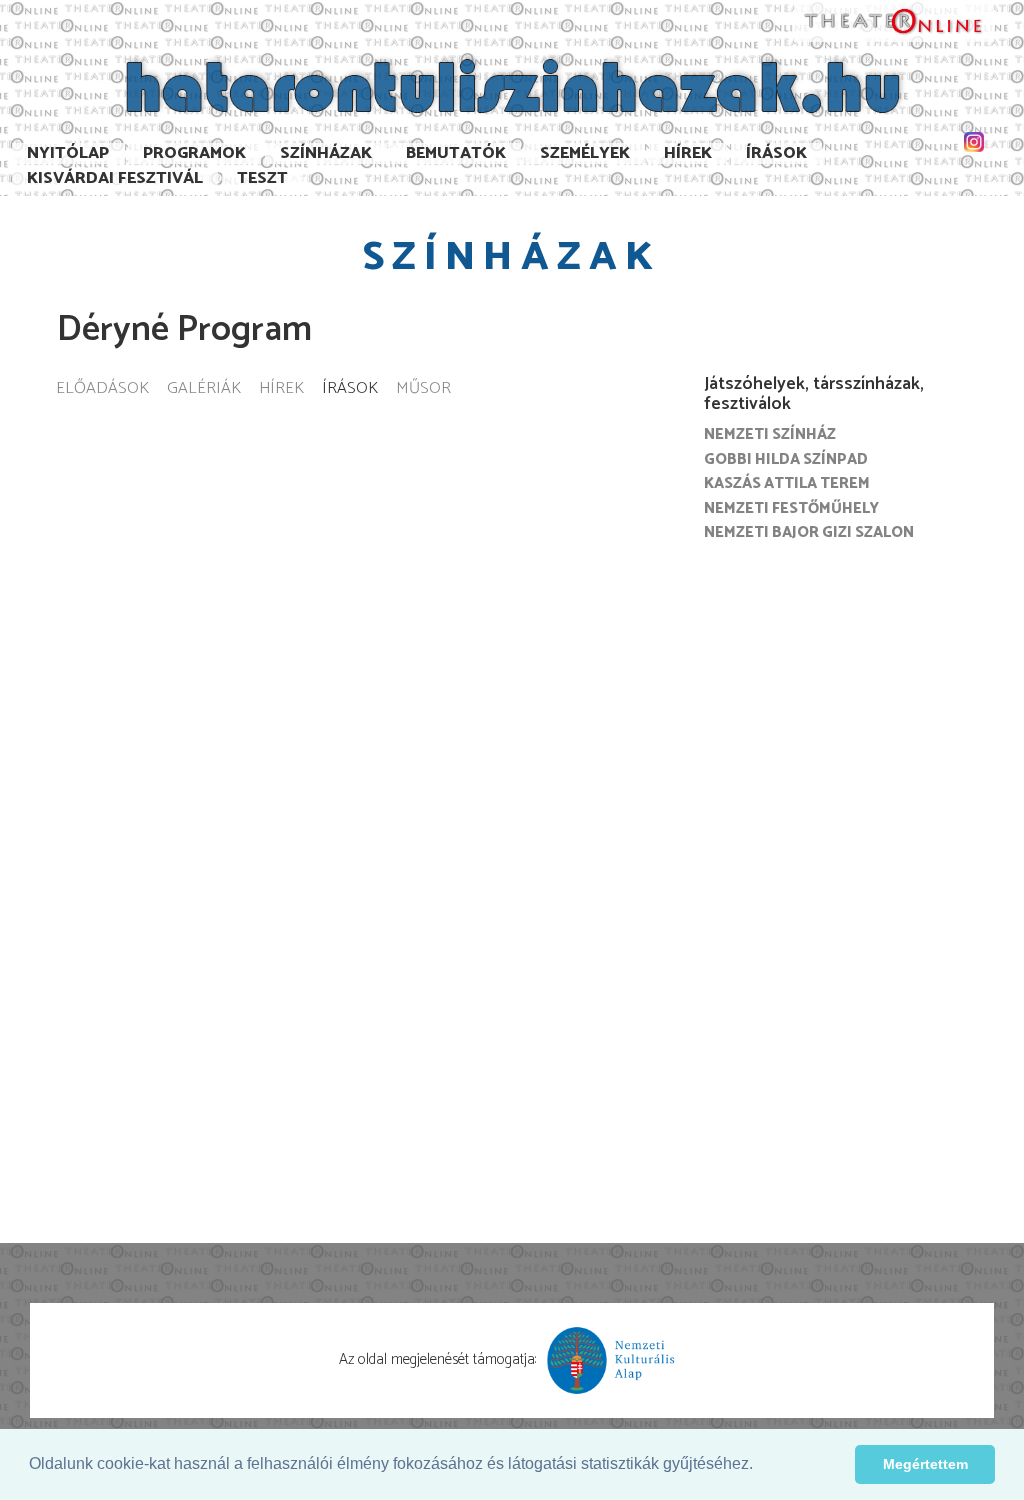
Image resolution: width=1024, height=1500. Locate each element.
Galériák (204, 389)
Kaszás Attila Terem (787, 483)
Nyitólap (68, 153)
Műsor (423, 389)
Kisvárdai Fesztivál (115, 178)
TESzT (262, 178)
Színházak (326, 153)
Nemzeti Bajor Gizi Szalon (809, 532)
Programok (194, 153)
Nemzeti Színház (770, 434)
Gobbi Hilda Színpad (786, 459)
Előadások (102, 389)
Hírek (688, 153)
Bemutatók (456, 153)
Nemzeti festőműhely (791, 508)
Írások (776, 153)
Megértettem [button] (925, 1464)
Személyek (585, 153)
